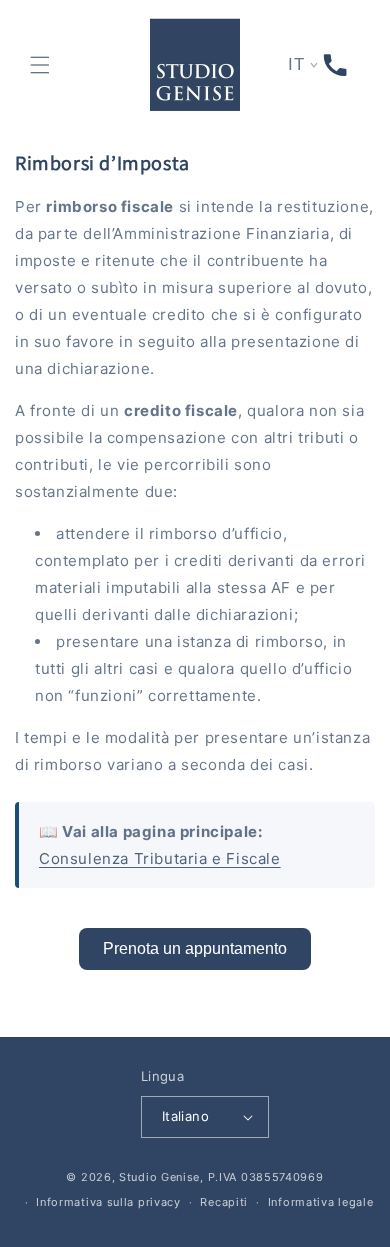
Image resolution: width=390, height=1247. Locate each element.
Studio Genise (159, 1177)
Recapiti (224, 1202)
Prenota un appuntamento (195, 948)
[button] (40, 65)
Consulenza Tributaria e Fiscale (160, 858)
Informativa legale (321, 1202)
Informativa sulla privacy (108, 1202)
